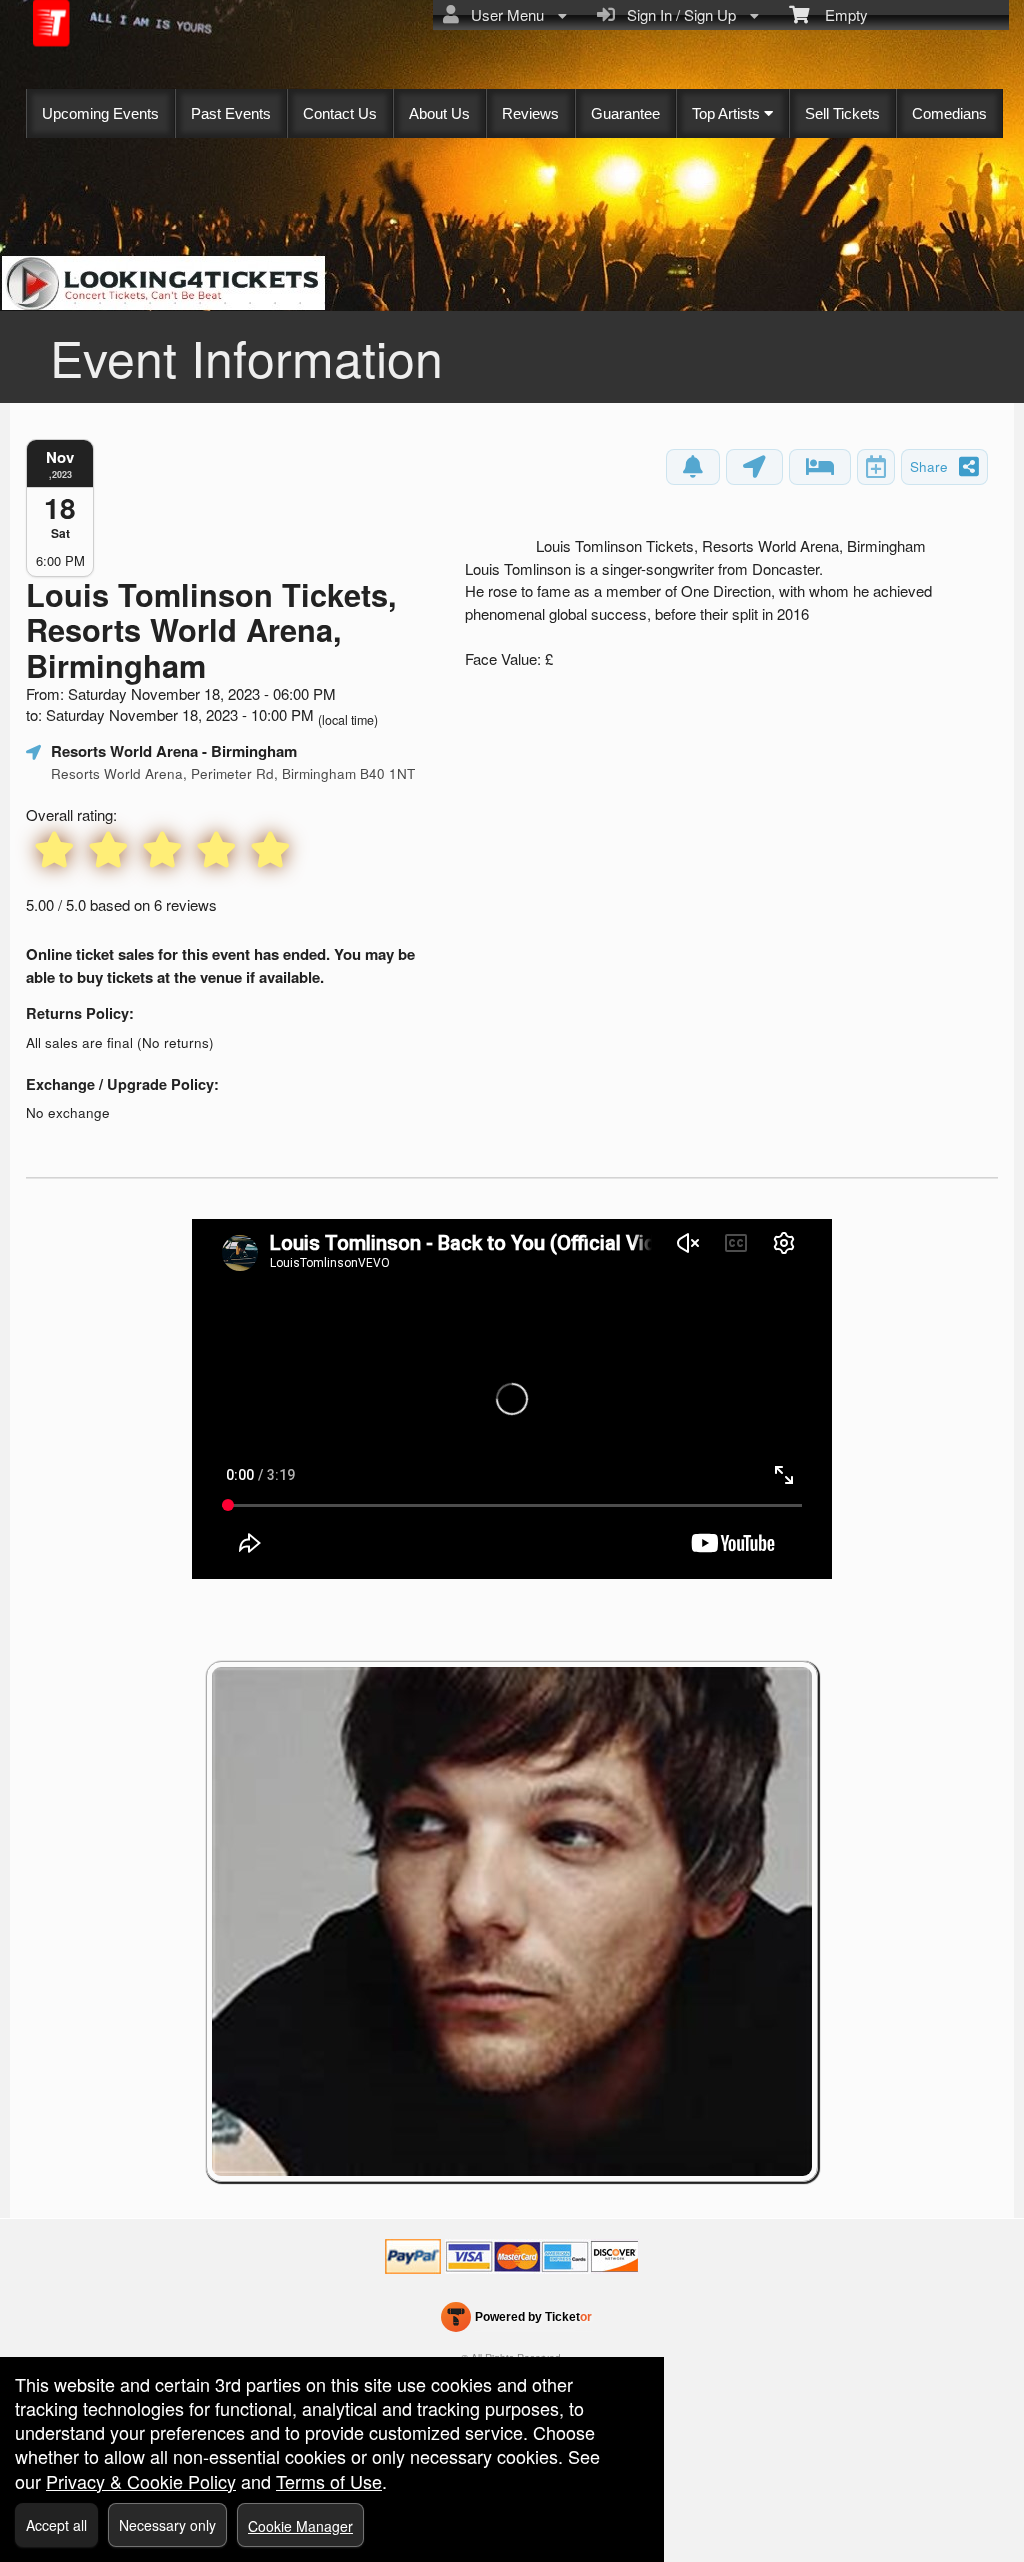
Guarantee (625, 113)
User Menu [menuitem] (503, 14)
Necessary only (167, 2525)
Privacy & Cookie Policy (141, 2481)
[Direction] (754, 467)
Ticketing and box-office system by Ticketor (516, 2321)
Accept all (56, 2525)
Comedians (949, 113)
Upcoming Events (100, 113)
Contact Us (340, 113)
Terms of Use (329, 2481)
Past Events (231, 113)
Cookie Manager (300, 2526)
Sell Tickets (842, 113)
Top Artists (728, 113)
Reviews (530, 113)
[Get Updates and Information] (693, 467)
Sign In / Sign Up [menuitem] (677, 14)
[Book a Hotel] (820, 467)
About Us (439, 113)
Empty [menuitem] (838, 14)
